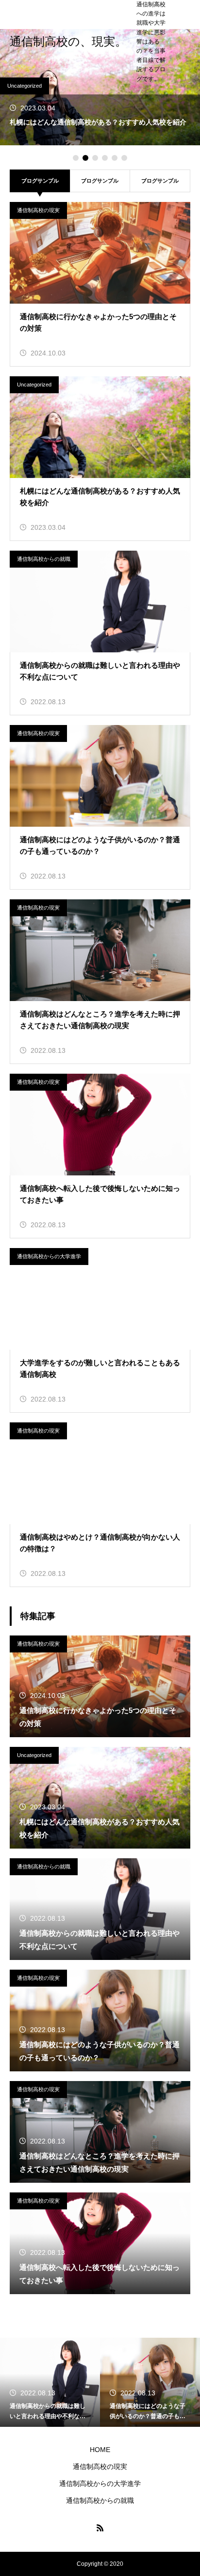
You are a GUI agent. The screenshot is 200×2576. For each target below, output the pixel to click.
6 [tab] (124, 158)
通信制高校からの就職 (44, 559)
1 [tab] (76, 158)
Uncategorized (25, 86)
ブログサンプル (100, 181)
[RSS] (100, 2528)
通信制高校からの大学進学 (49, 1256)
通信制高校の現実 (38, 210)
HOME (100, 2450)
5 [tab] (115, 158)
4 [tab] (105, 158)
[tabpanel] (100, 87)
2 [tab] (85, 158)
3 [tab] (95, 158)
